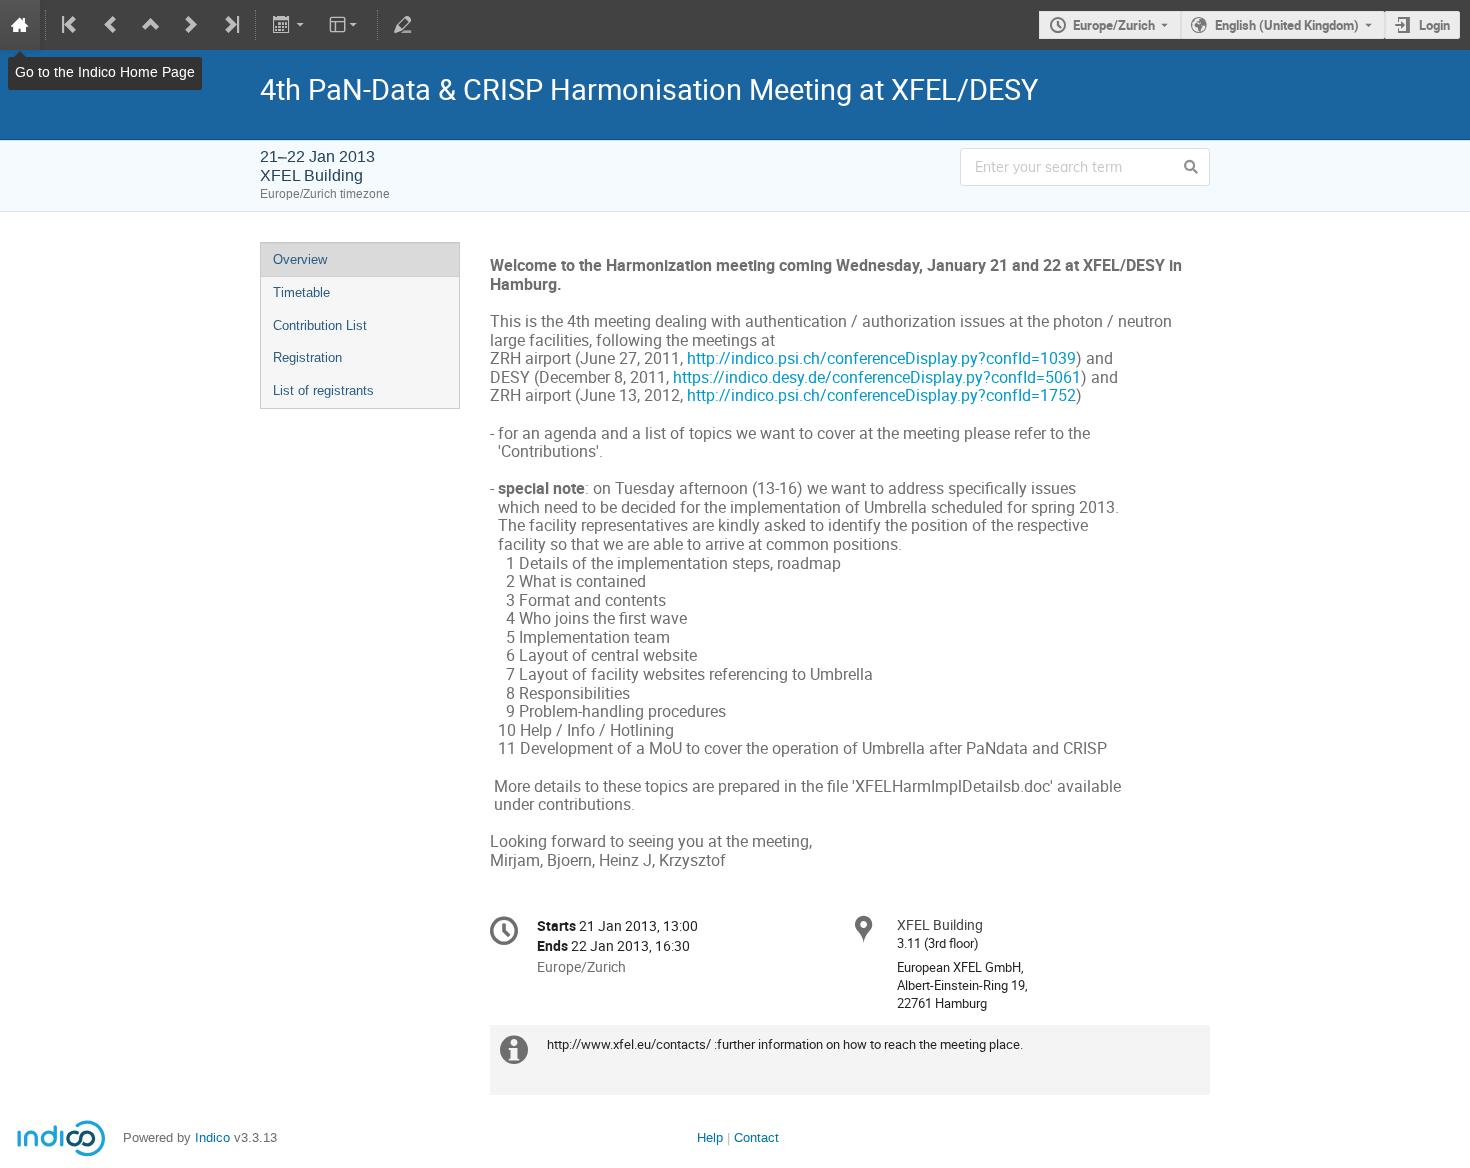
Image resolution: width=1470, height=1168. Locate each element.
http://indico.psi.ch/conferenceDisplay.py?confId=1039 (879, 358)
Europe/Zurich (1114, 25)
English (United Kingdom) (1287, 25)
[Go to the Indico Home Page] (20, 25)
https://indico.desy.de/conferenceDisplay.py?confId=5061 (877, 377)
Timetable (301, 292)
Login (1434, 25)
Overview (300, 259)
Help (710, 1137)
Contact (756, 1137)
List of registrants (323, 390)
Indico (212, 1137)
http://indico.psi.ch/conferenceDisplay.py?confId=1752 (881, 395)
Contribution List (320, 325)
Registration (307, 357)
